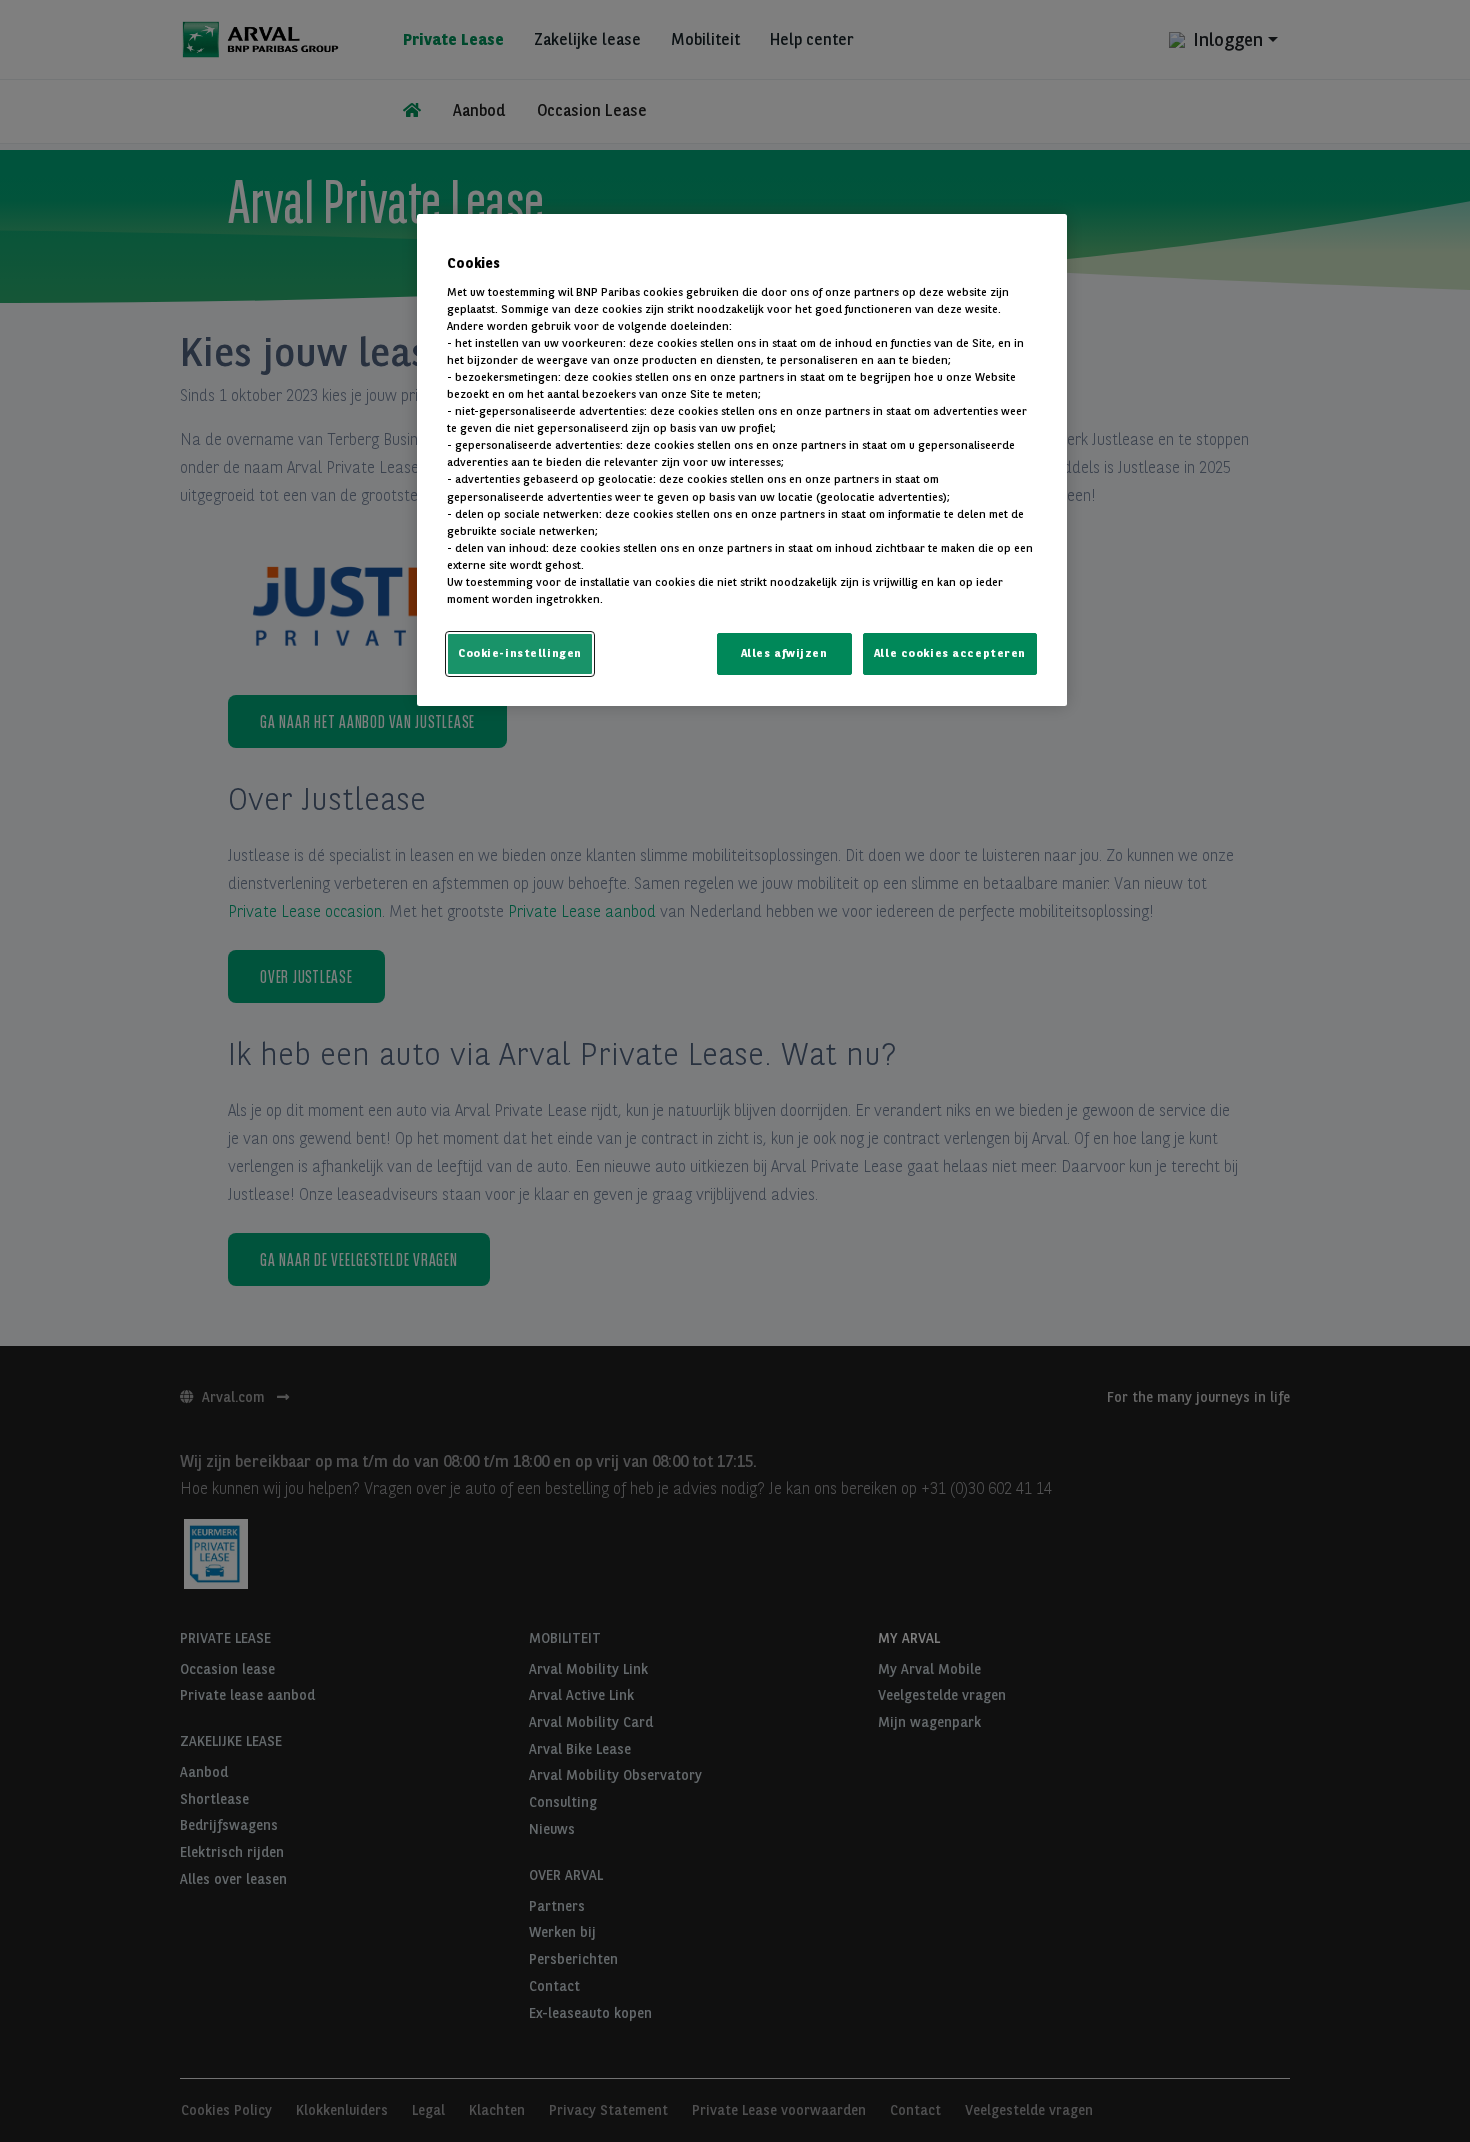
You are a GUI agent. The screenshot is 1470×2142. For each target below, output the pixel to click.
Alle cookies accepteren (950, 653)
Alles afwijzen (784, 653)
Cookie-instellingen (520, 653)
